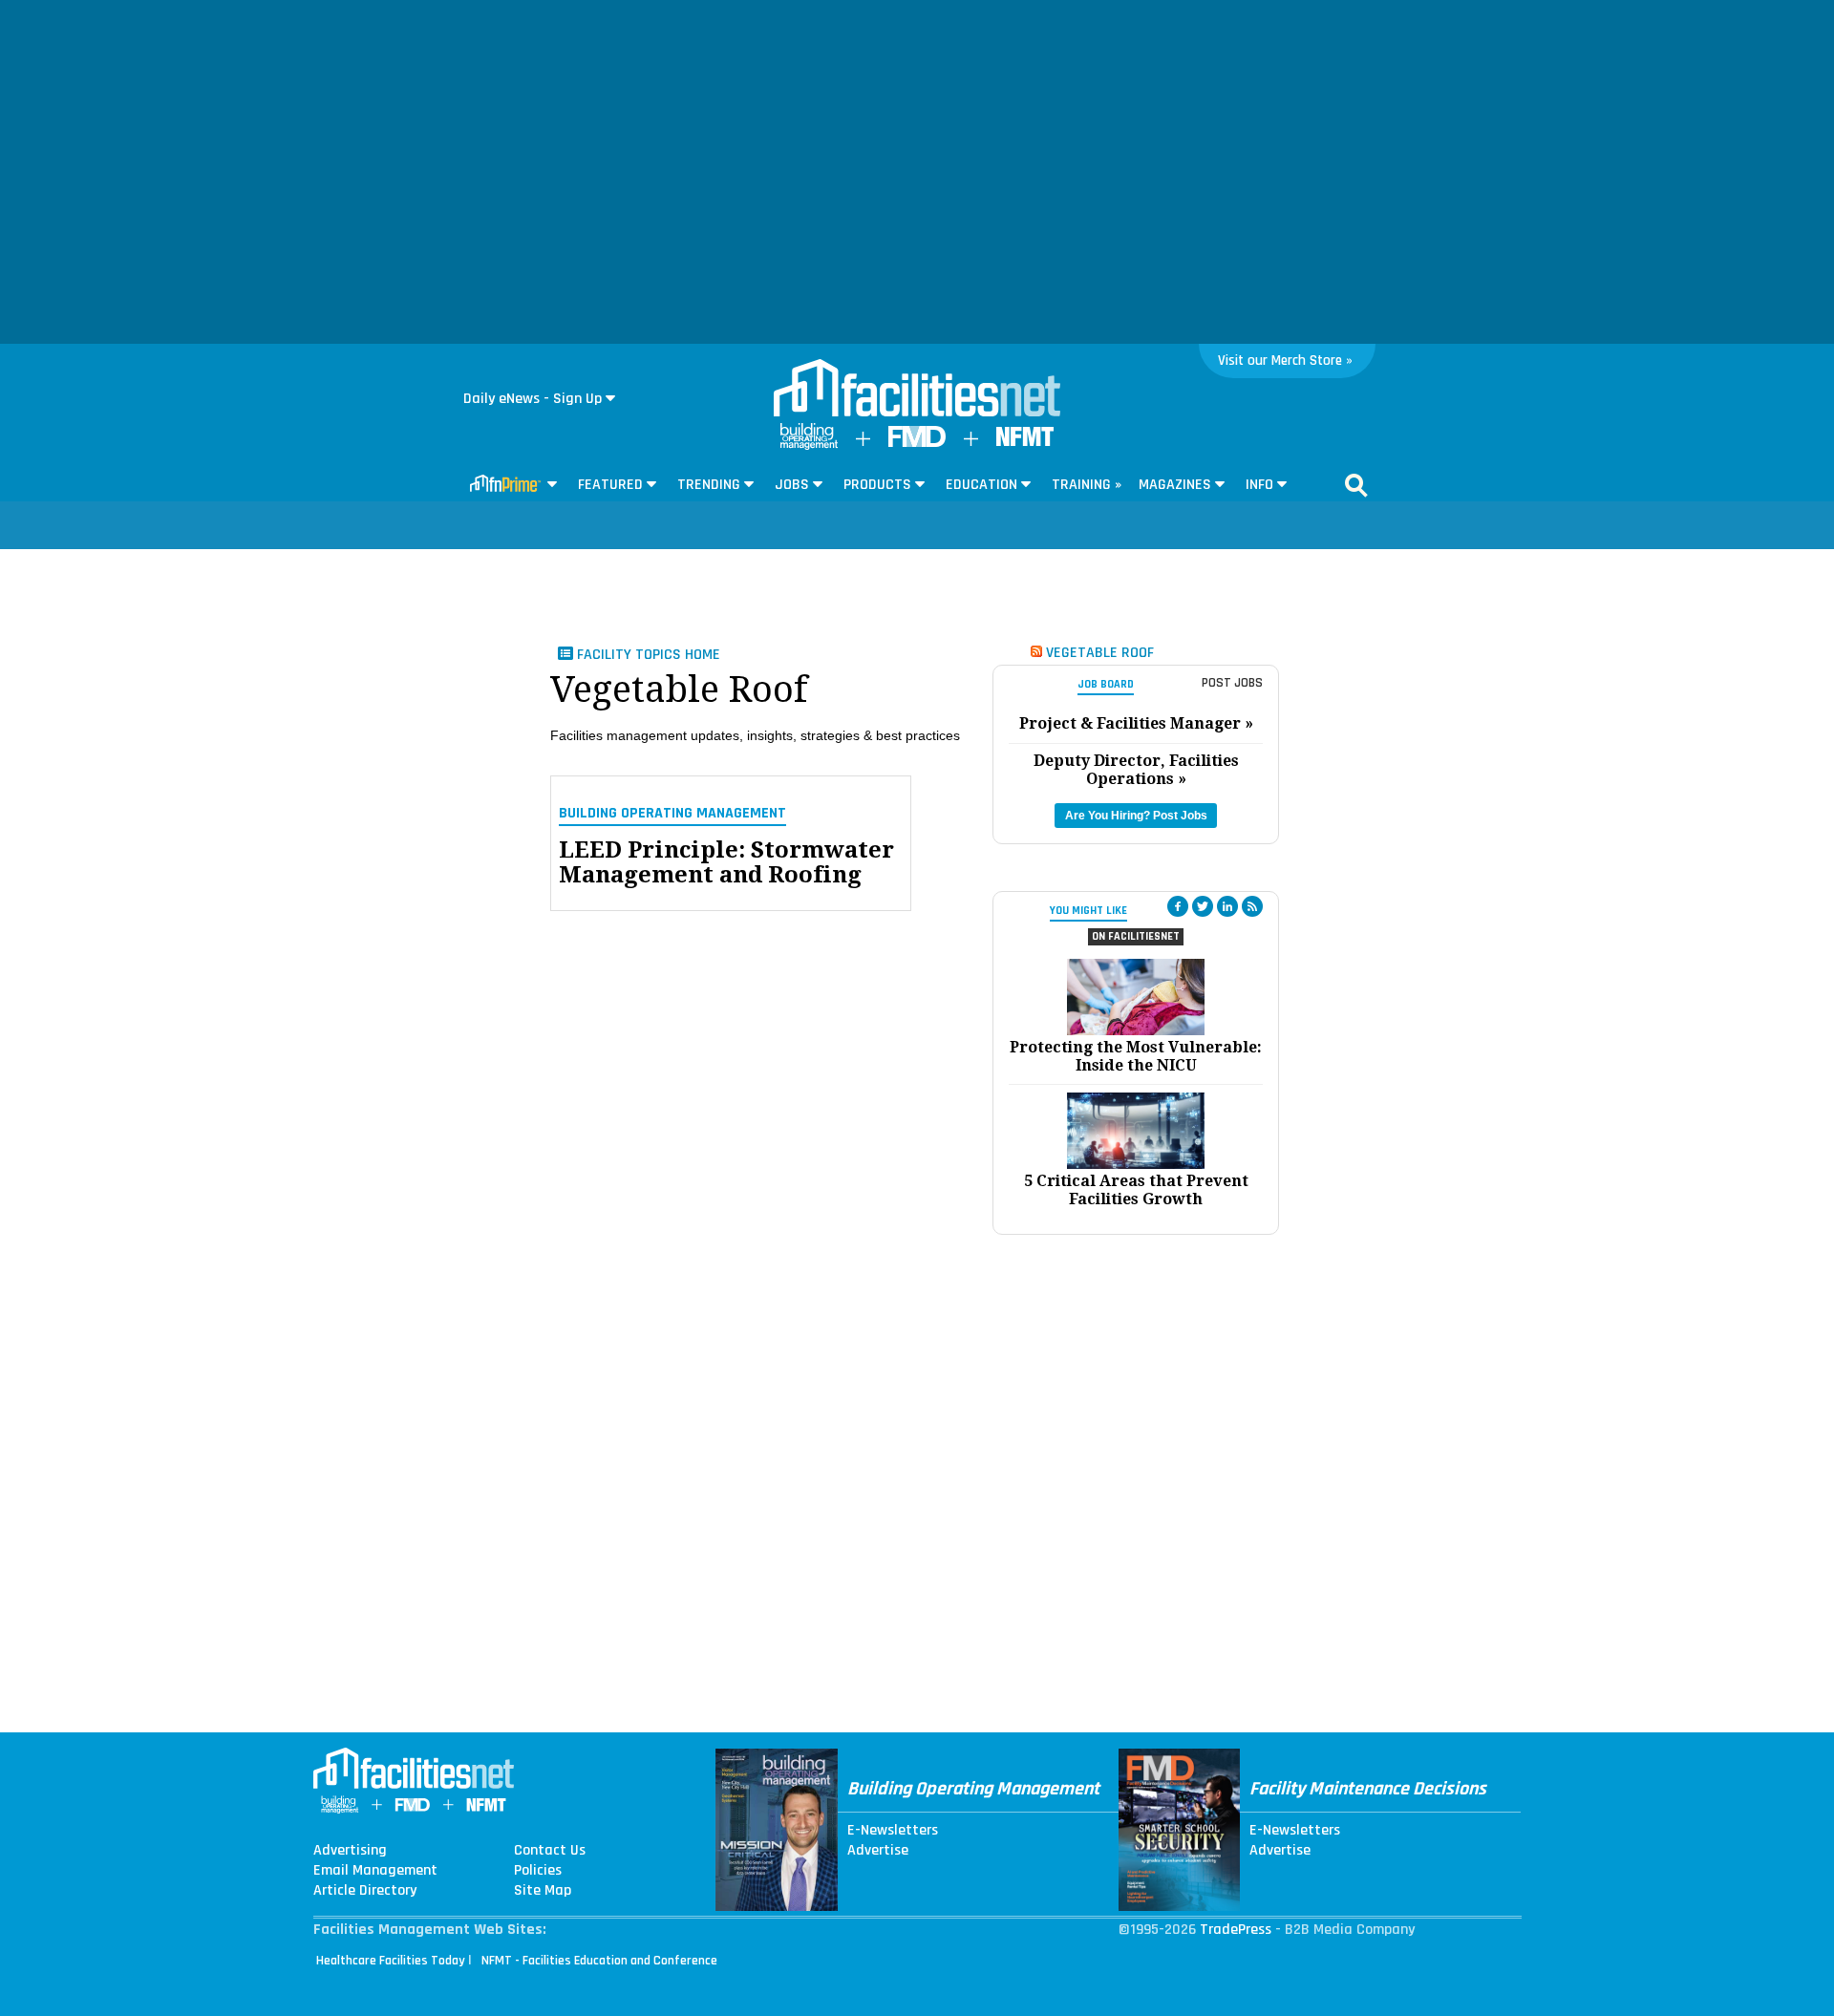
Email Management (375, 1871)
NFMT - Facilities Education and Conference (599, 1961)
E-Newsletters (893, 1831)
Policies (538, 1871)
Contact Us (550, 1851)
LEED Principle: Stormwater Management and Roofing (726, 863)
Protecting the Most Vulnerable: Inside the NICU (1136, 1056)
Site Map (543, 1891)
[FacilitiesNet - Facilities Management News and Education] (917, 390)
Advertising (350, 1851)
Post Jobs (1232, 683)
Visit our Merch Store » (1285, 361)
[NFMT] (1025, 442)
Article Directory (365, 1891)
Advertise (878, 1851)
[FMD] (917, 443)
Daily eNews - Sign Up (533, 399)
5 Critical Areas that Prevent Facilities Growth (1136, 1190)
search (1356, 485)
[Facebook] (1178, 906)
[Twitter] (1203, 906)
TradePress (1236, 1930)
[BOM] (809, 446)
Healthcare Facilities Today (391, 1961)
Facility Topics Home (647, 655)
